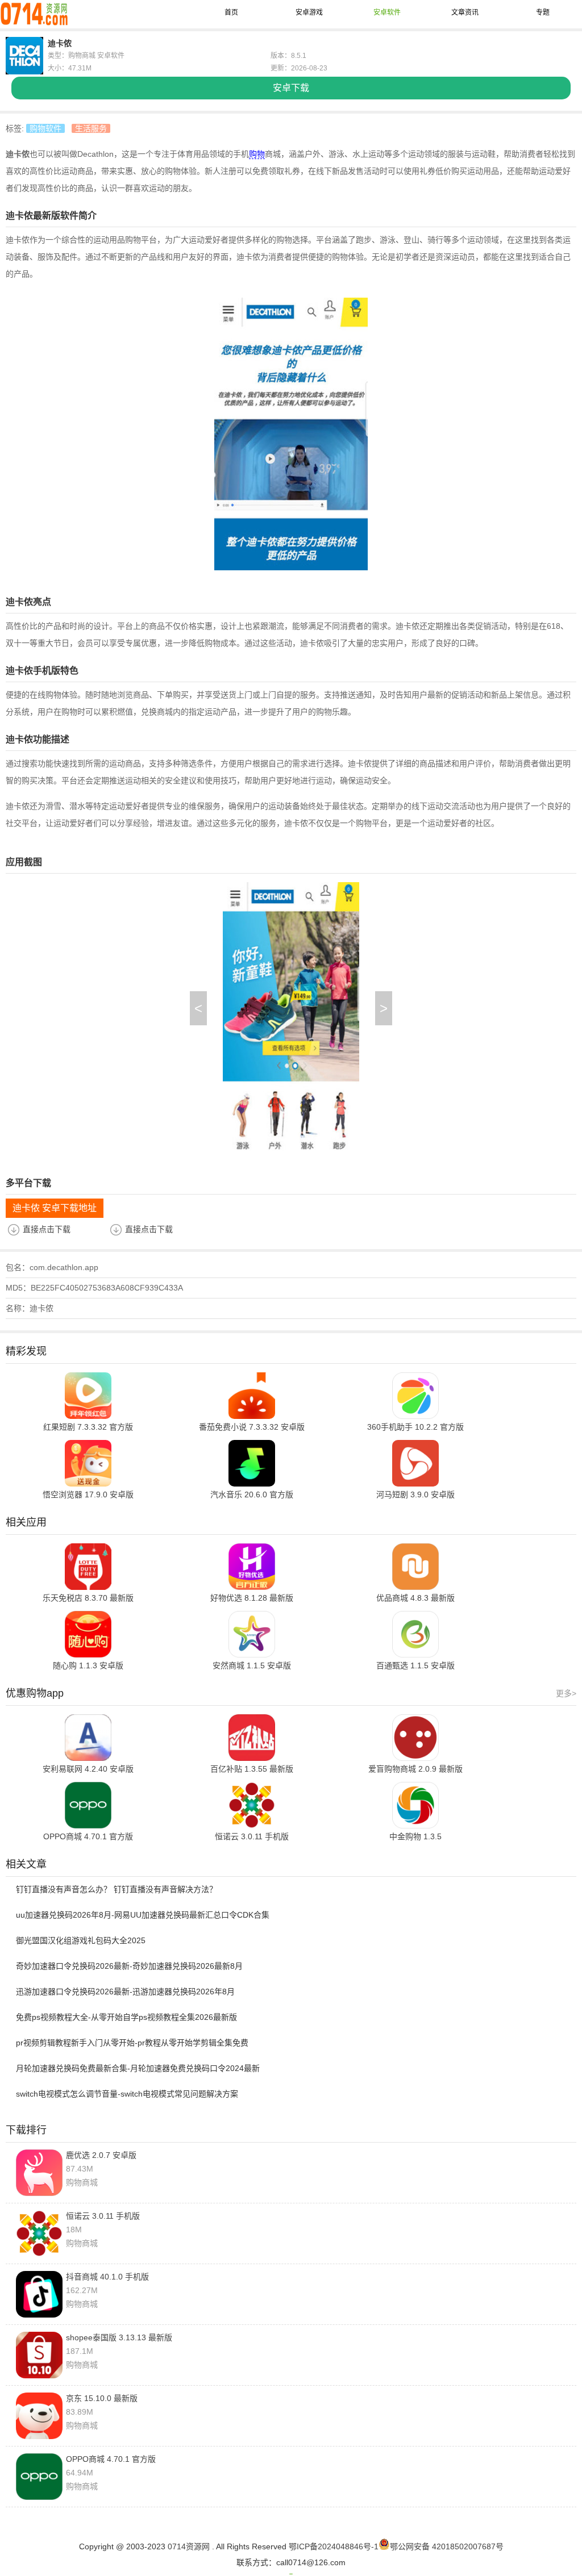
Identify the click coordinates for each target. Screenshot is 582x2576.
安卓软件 (387, 12)
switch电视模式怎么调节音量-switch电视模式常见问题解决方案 (127, 2094)
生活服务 (91, 128)
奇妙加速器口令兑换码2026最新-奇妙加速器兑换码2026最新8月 (129, 1966)
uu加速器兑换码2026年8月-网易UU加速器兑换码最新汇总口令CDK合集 (143, 1915)
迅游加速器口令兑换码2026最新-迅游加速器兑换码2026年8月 (125, 1992)
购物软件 (45, 128)
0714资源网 (189, 2546)
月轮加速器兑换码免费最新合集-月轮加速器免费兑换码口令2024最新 (138, 2068)
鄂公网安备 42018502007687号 (447, 2546)
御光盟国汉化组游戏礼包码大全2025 (81, 1940)
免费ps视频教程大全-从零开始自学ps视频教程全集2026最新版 (126, 2017)
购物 (257, 154)
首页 (231, 12)
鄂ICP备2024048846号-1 (334, 2546)
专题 (543, 12)
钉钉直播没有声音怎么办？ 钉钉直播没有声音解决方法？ (117, 1889)
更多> (566, 1693)
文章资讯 (465, 12)
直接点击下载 (47, 1229)
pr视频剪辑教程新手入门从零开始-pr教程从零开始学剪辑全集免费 (132, 2043)
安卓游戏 (309, 12)
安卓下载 (291, 88)
